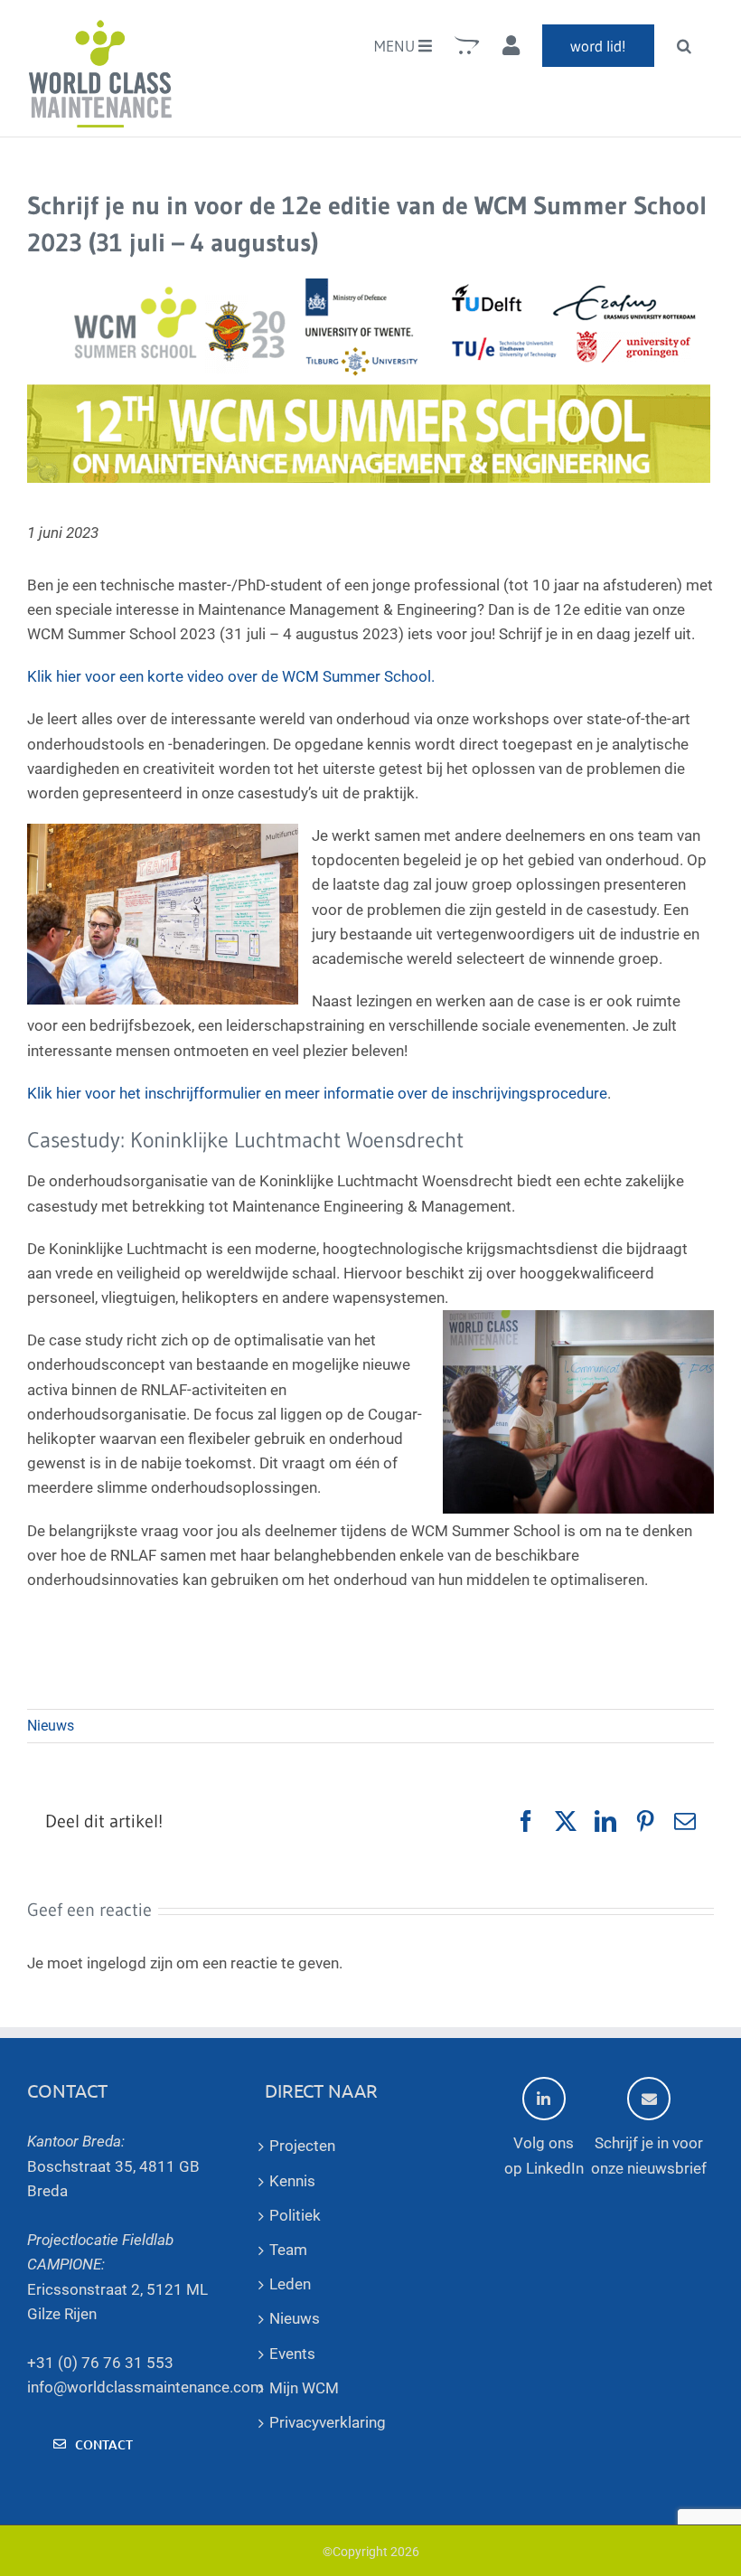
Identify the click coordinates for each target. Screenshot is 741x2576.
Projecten (302, 2146)
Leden (290, 2284)
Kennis (292, 2181)
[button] (684, 45)
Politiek (295, 2215)
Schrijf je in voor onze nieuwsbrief (649, 2155)
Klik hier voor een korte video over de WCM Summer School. (231, 676)
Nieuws (51, 1726)
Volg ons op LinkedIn (544, 2155)
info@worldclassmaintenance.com (145, 2387)
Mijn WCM (304, 2388)
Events (292, 2354)
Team (288, 2250)
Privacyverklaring (328, 2422)
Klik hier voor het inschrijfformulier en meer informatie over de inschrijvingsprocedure (317, 1093)
